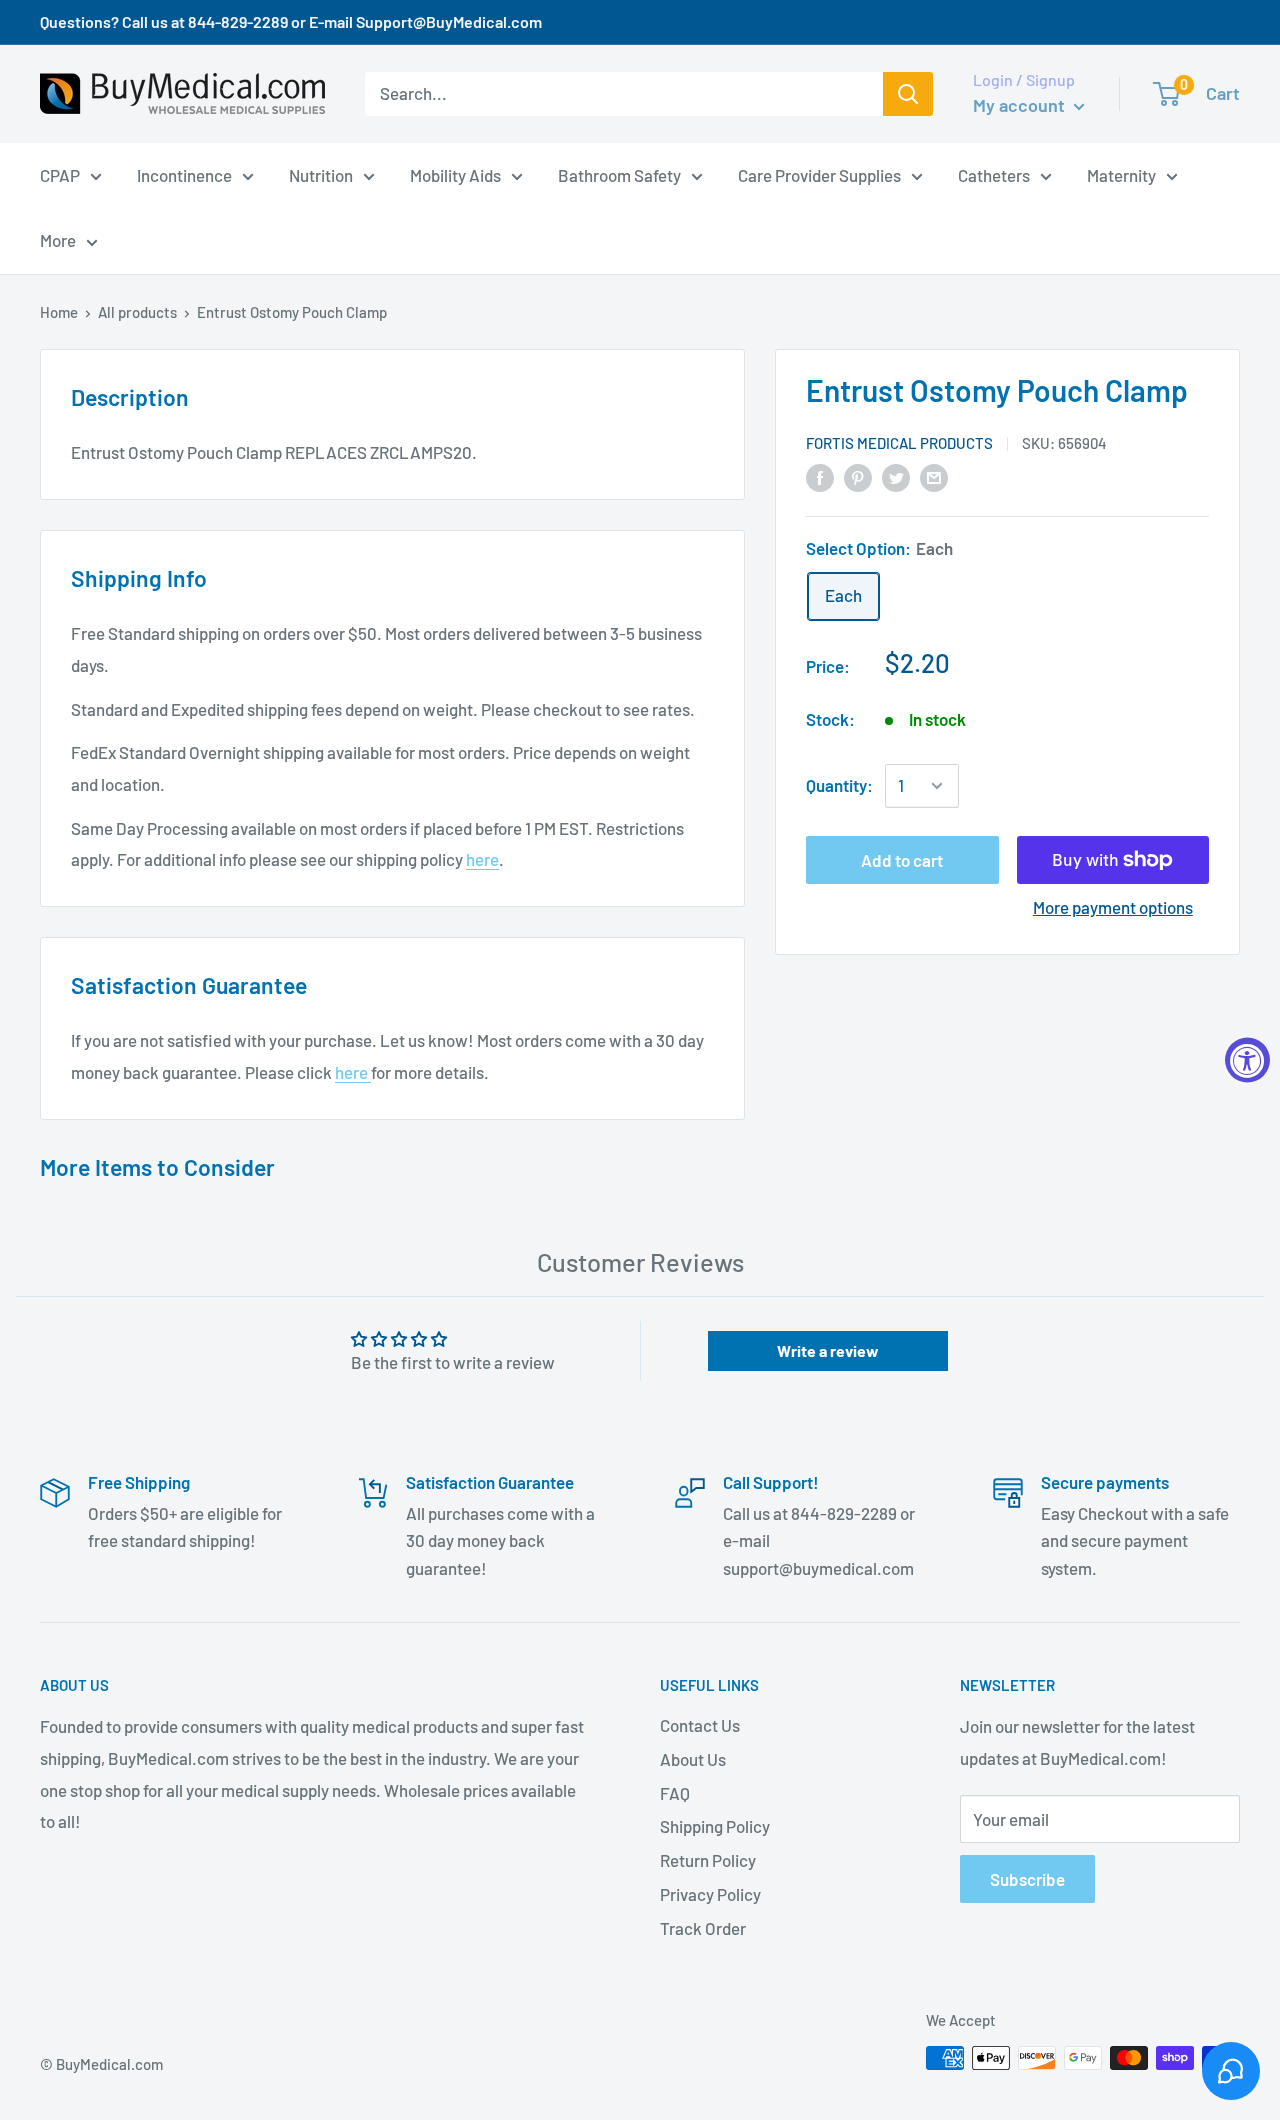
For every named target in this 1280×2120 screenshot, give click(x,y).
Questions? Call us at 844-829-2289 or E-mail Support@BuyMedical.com (291, 21)
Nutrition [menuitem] (321, 174)
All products (137, 312)
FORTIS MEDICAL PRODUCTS (899, 443)
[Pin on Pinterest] (858, 476)
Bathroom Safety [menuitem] (619, 174)
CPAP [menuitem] (60, 174)
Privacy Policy (710, 1894)
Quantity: (839, 785)
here (482, 859)
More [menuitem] (58, 240)
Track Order (703, 1928)
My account (1021, 105)
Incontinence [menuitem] (184, 174)
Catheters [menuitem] (994, 174)
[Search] (908, 94)
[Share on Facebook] (820, 476)
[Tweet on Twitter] (896, 476)
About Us (693, 1759)
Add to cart (902, 860)
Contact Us (700, 1725)
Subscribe (1027, 1879)
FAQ (675, 1793)
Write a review (828, 1350)
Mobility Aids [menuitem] (455, 174)
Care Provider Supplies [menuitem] (819, 174)
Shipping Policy (715, 1826)
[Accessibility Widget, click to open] (1247, 1060)
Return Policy (708, 1860)
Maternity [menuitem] (1121, 174)
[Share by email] (934, 476)
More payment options (1113, 907)
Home (59, 312)
